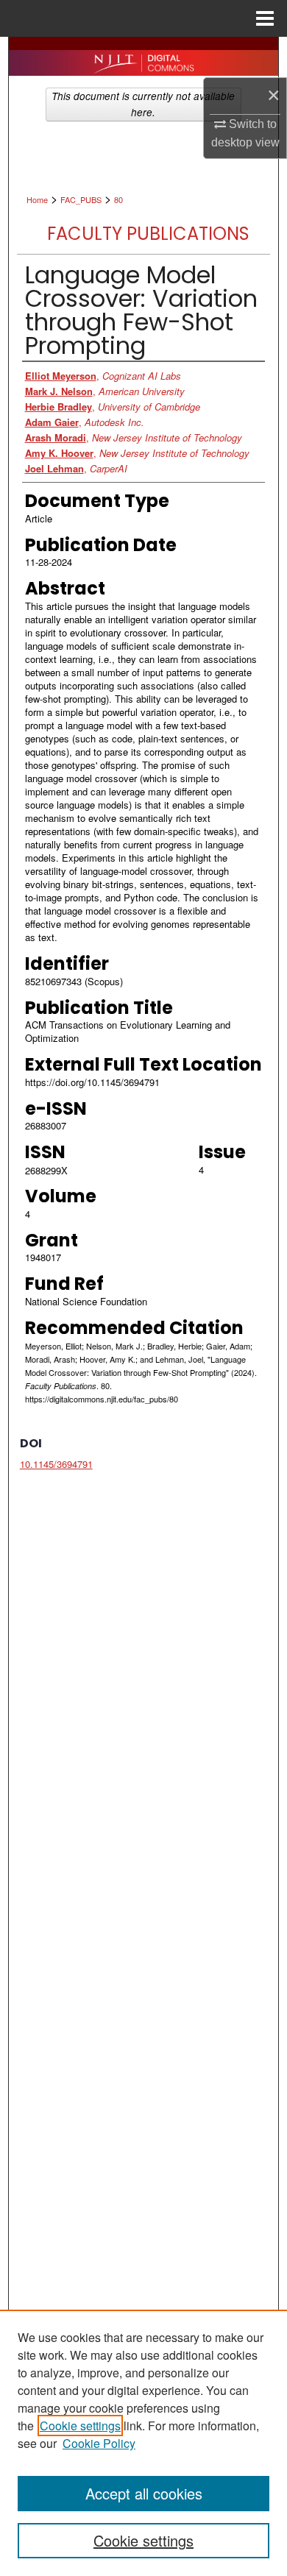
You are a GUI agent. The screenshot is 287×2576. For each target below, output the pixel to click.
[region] (143, 2443)
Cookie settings (80, 2426)
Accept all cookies (144, 2493)
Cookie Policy (99, 2443)
